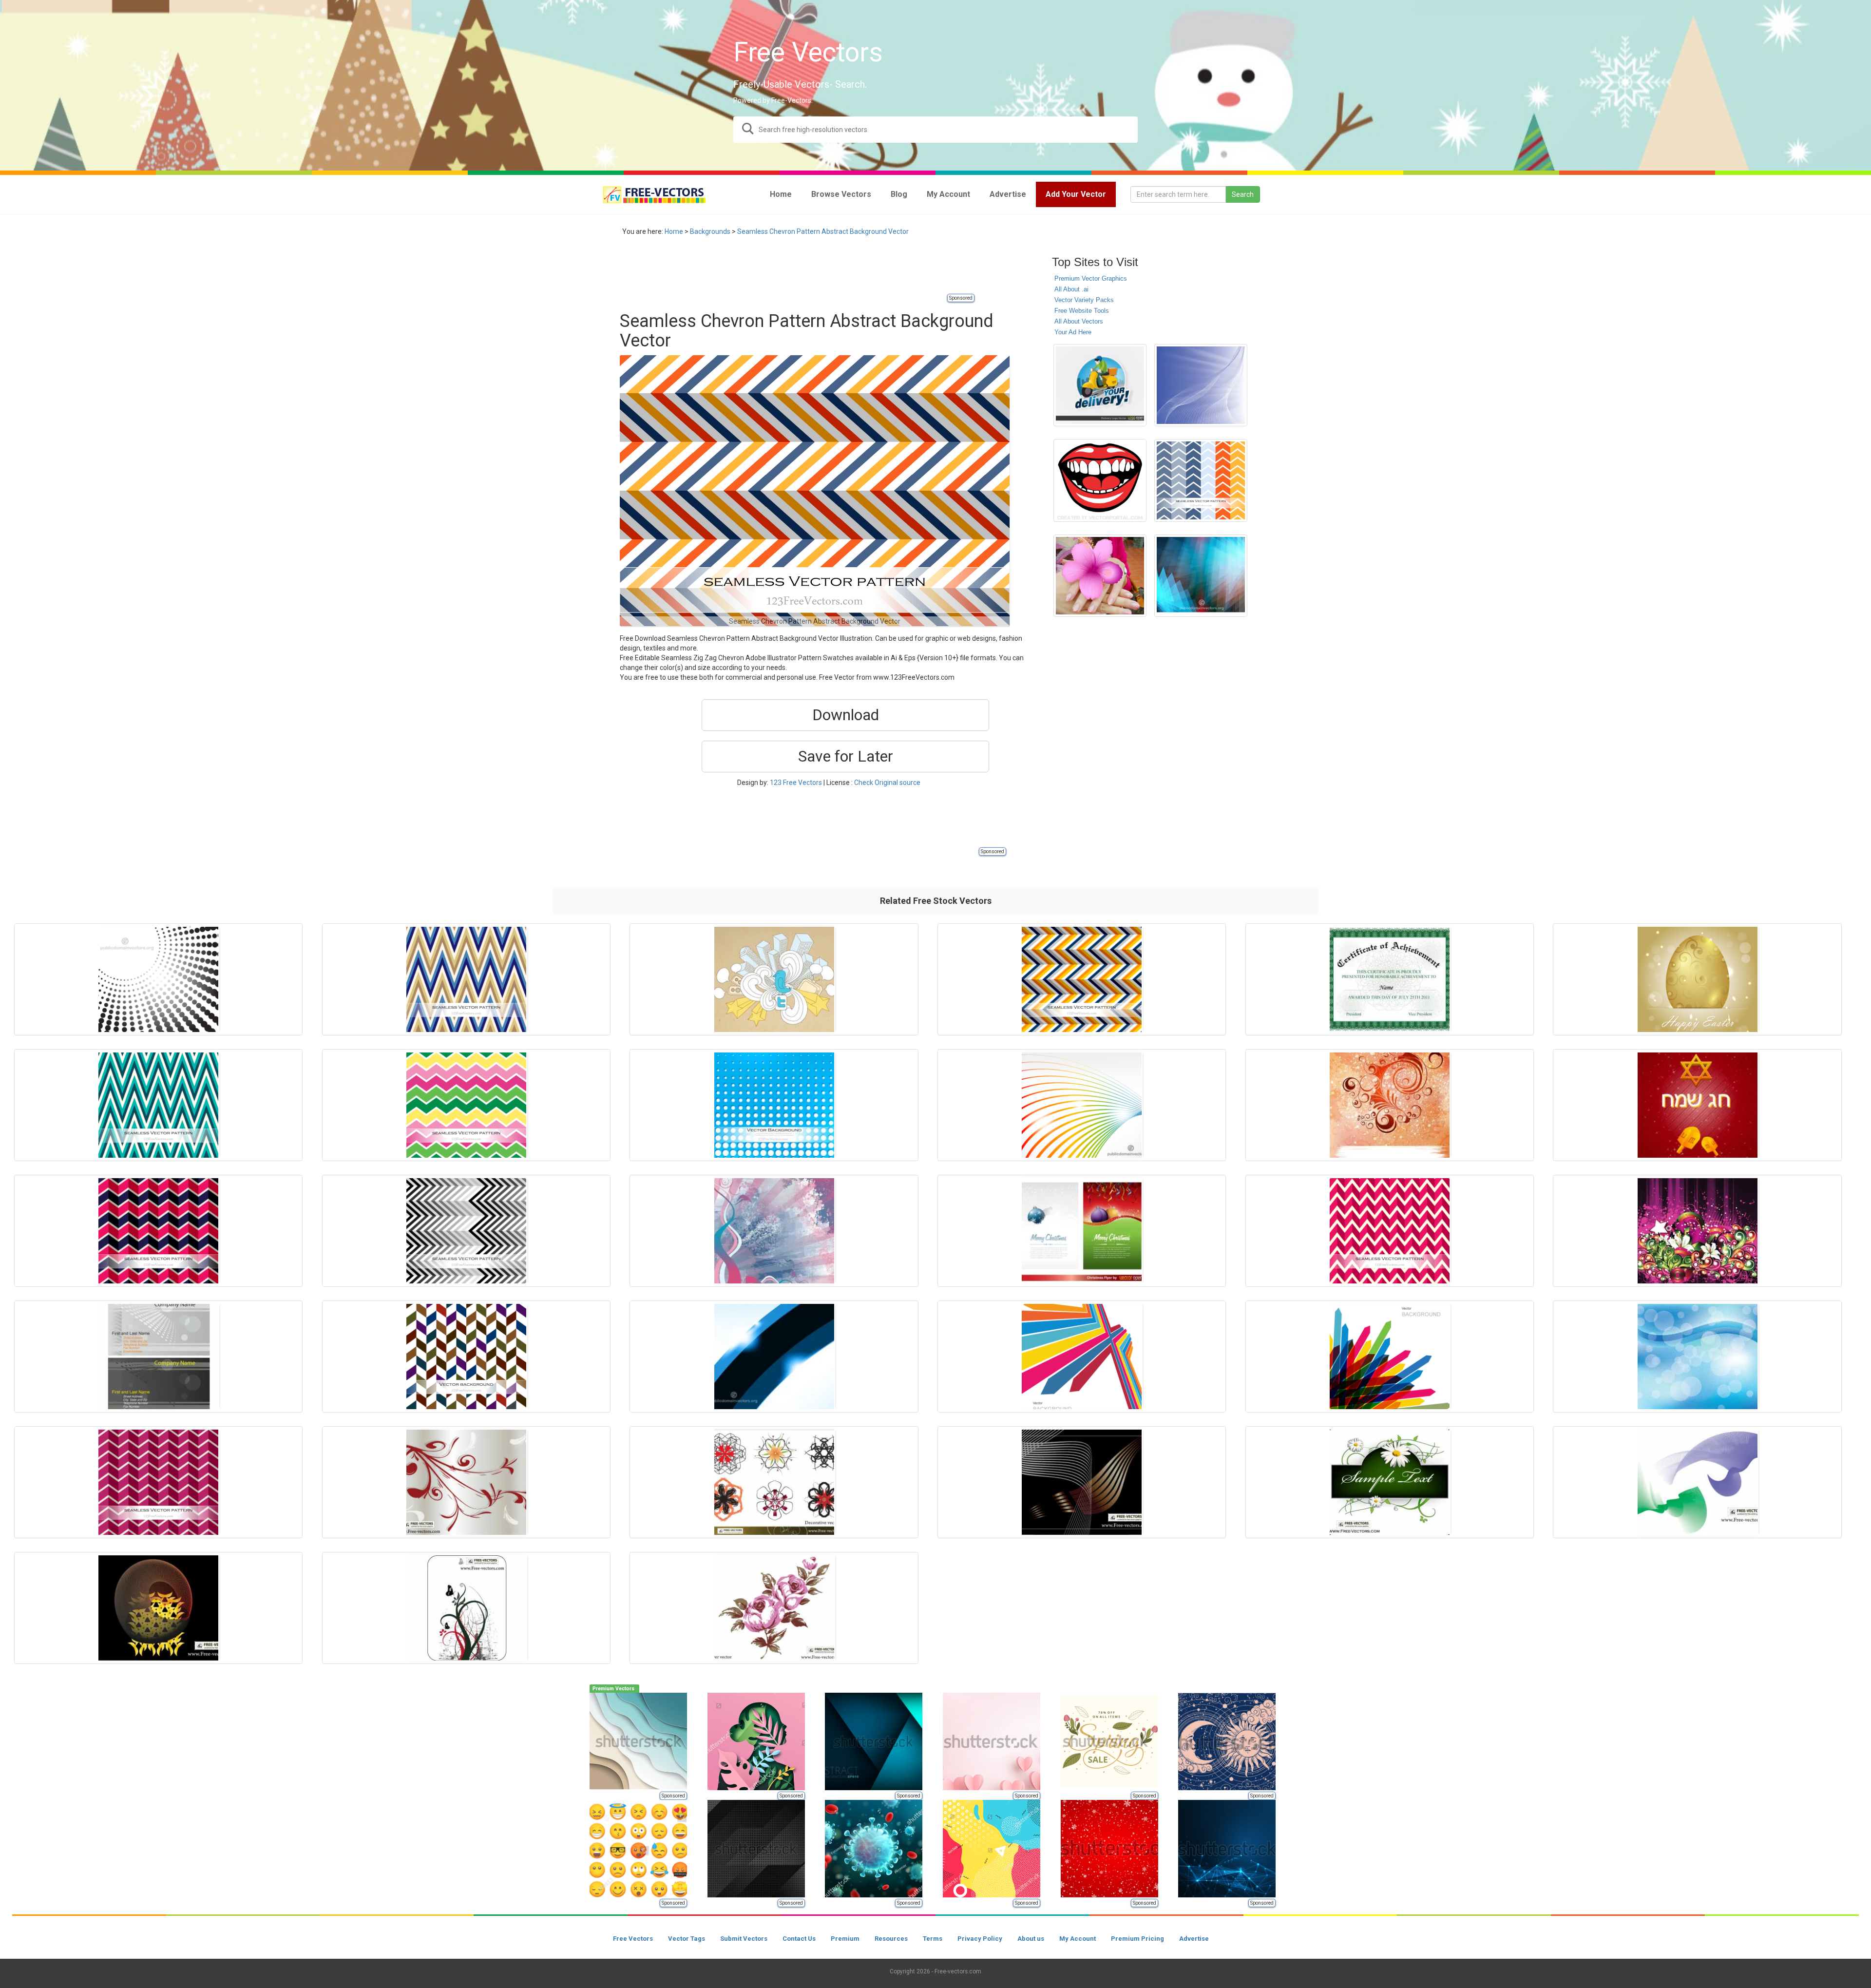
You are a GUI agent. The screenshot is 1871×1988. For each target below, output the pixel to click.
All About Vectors (1079, 321)
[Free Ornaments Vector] (466, 1482)
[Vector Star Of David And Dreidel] (1697, 1105)
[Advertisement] (797, 270)
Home (674, 231)
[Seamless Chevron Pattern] (466, 1105)
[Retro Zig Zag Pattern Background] (466, 979)
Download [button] (846, 715)
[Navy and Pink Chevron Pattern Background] (158, 1231)
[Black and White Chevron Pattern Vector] (466, 1231)
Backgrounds (710, 231)
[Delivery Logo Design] (1100, 385)
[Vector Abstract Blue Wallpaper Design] (774, 1357)
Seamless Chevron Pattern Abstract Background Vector (823, 231)
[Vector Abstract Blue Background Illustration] (1201, 385)
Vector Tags (687, 1939)
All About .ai (1071, 289)
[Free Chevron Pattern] (1201, 480)
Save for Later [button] (846, 756)
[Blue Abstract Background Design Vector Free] (1697, 1357)
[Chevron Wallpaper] (466, 1357)
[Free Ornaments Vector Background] (466, 1608)
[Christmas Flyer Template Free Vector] (1082, 1231)
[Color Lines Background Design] (1082, 1105)
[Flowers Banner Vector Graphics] (1390, 1482)
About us (1031, 1939)
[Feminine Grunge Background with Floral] (774, 1231)
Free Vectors (633, 1939)
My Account (1078, 1939)
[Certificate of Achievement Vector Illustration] (1390, 979)
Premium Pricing (1137, 1939)
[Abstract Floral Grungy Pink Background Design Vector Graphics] (1697, 1231)
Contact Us (799, 1939)
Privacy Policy (980, 1939)
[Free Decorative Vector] (774, 1482)
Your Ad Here (1073, 332)
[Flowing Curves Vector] (1082, 1482)
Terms (933, 1939)
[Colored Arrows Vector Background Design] (1390, 1357)
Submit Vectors (744, 1939)
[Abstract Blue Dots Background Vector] (774, 1105)
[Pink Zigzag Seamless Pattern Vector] (1390, 1231)
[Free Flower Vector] (774, 1608)
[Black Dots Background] (158, 979)
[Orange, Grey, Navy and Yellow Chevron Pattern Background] (1082, 979)
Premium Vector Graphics (1091, 278)
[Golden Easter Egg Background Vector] (1697, 979)
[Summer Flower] (1100, 576)
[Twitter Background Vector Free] (774, 979)
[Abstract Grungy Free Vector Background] (1390, 1105)
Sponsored (961, 298)
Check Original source (887, 783)
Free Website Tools (1082, 311)
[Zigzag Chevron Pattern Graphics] (158, 1105)
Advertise (1194, 1939)
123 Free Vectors (796, 783)
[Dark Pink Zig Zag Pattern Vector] (158, 1482)
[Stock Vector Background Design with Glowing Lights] (1201, 576)
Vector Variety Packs (1084, 300)
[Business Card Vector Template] (158, 1357)
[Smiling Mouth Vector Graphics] (1100, 480)
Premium (845, 1939)
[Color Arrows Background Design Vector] (1082, 1357)
